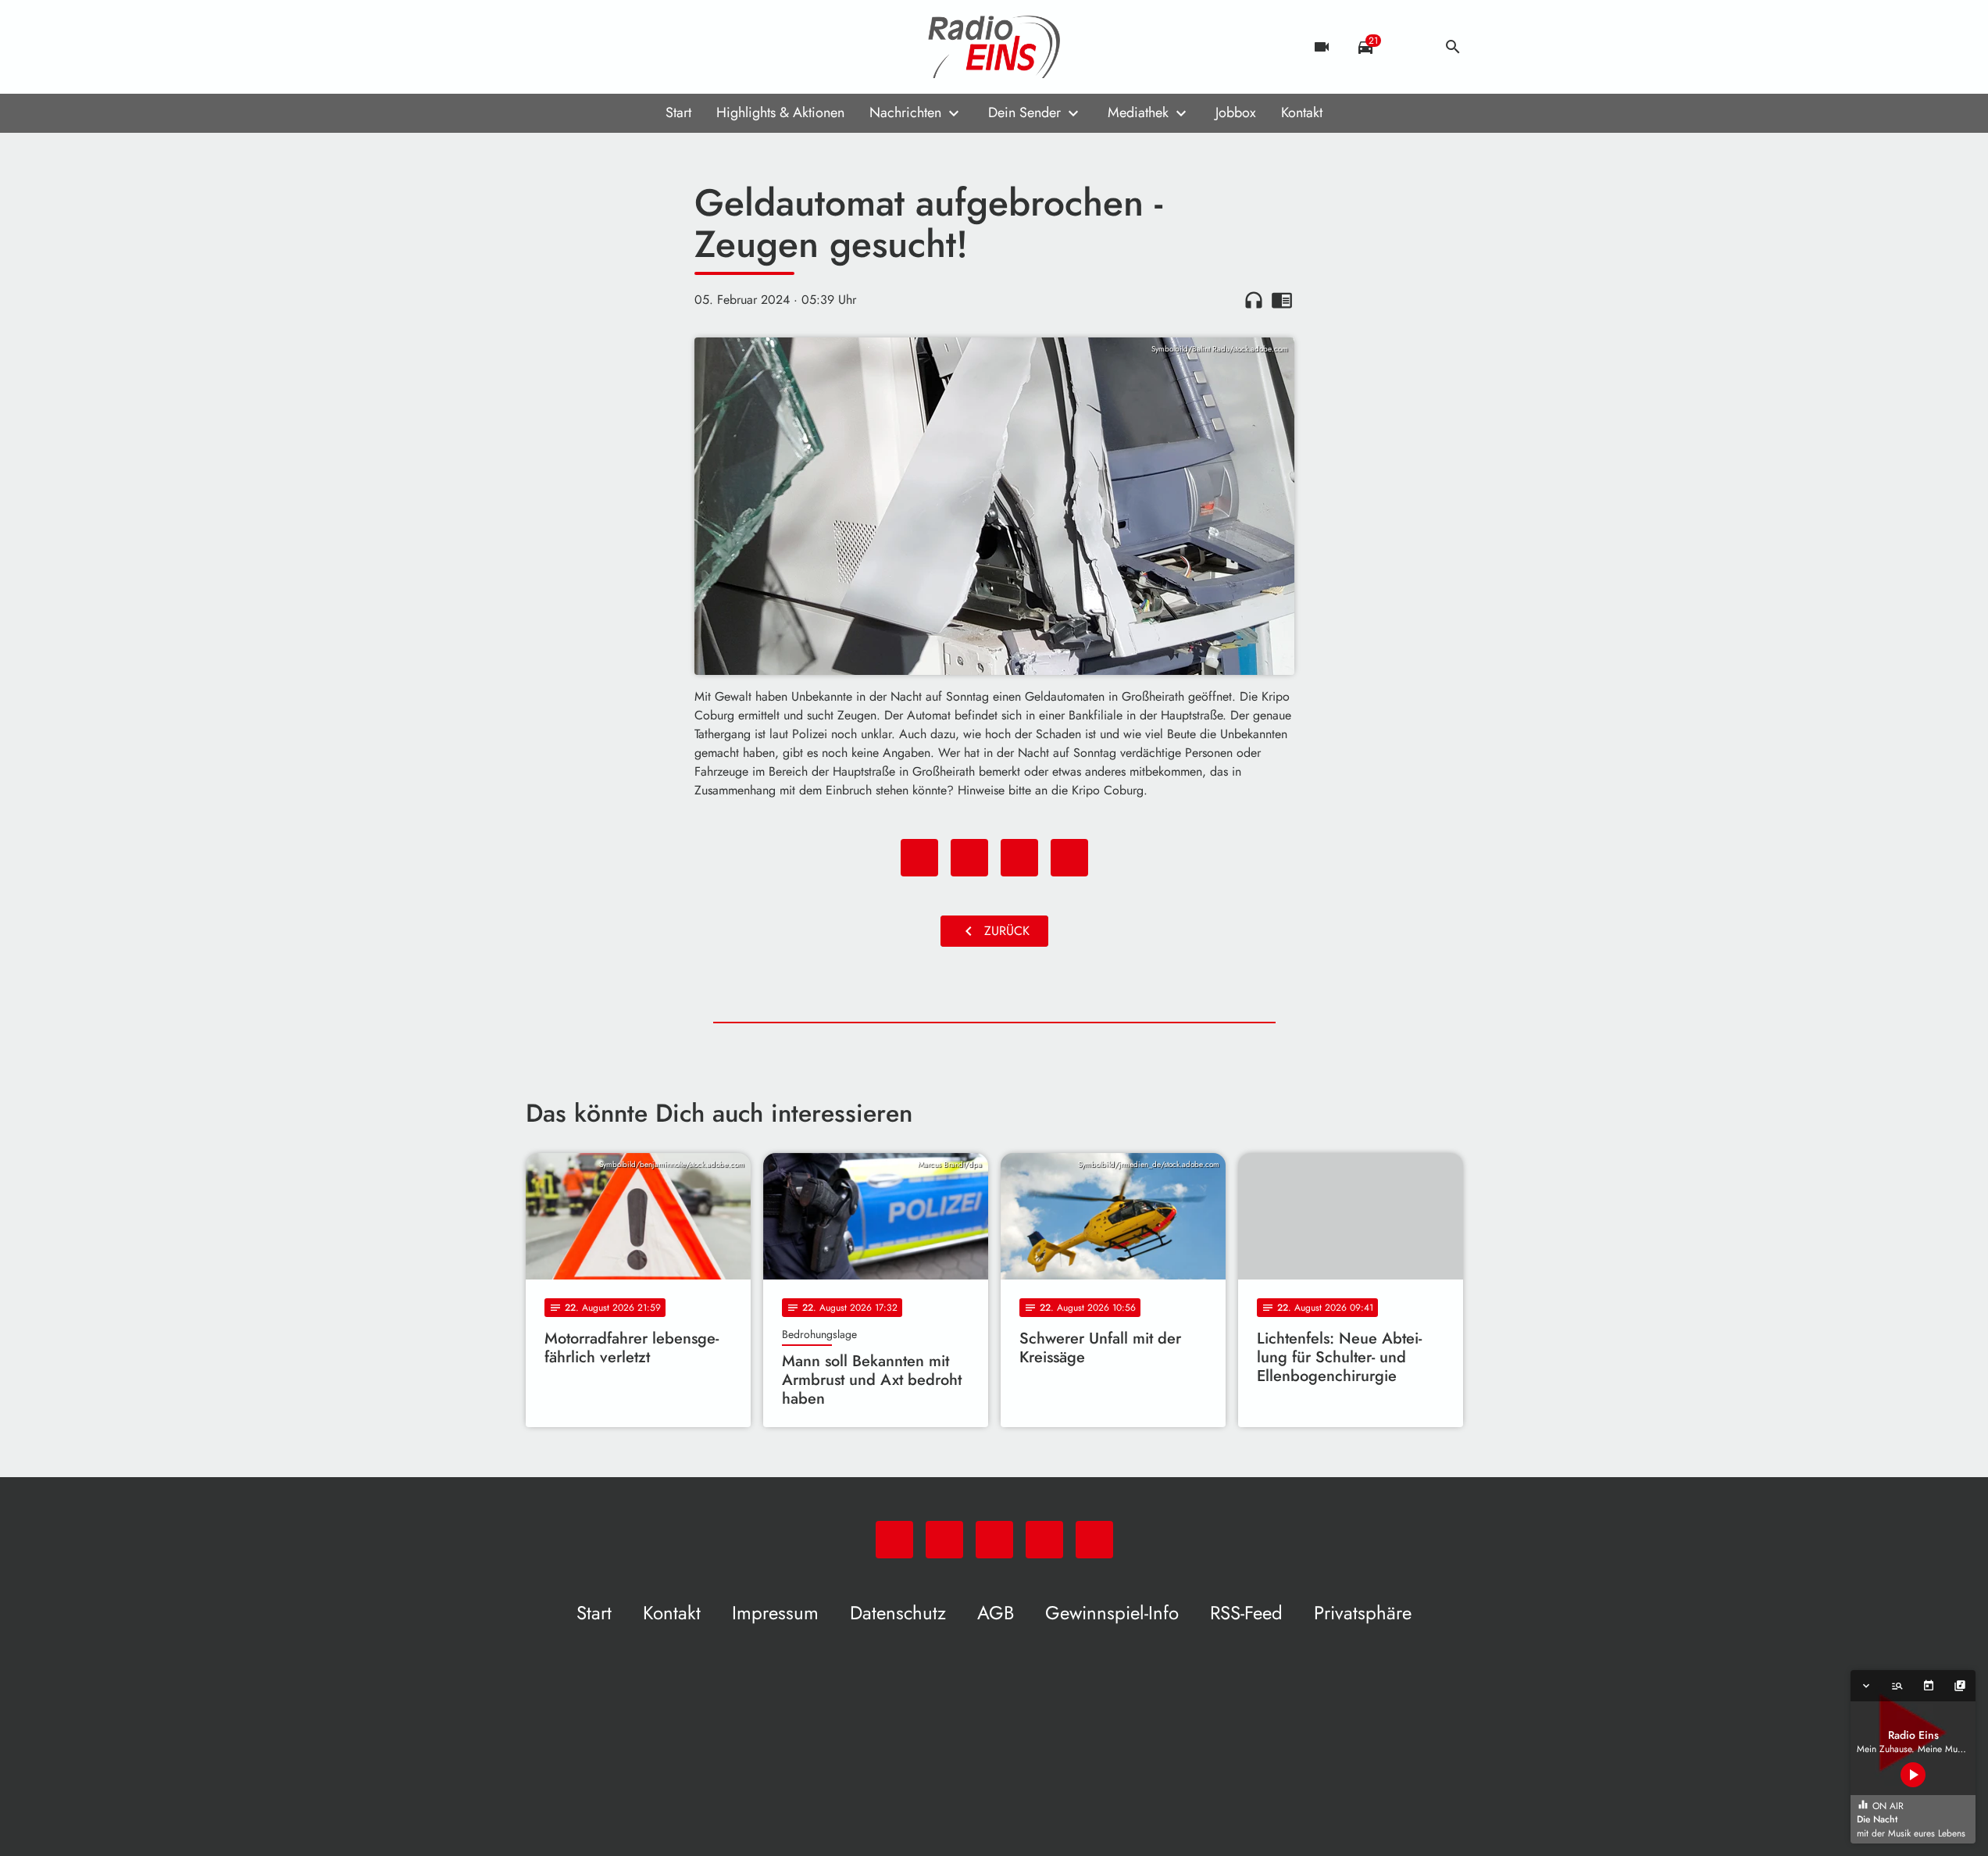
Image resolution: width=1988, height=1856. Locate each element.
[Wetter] (1409, 47)
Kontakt (1302, 112)
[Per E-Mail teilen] (1069, 858)
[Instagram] (604, 47)
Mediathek (1138, 112)
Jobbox (1236, 112)
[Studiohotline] (666, 47)
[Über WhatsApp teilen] (1019, 858)
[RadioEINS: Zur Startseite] (994, 47)
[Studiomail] (635, 47)
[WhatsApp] (541, 47)
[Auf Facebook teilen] (919, 858)
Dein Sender (1024, 112)
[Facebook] (573, 47)
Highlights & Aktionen (780, 112)
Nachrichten (905, 112)
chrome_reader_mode (1282, 300)
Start (678, 112)
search (1453, 47)
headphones (1254, 300)
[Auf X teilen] (969, 858)
